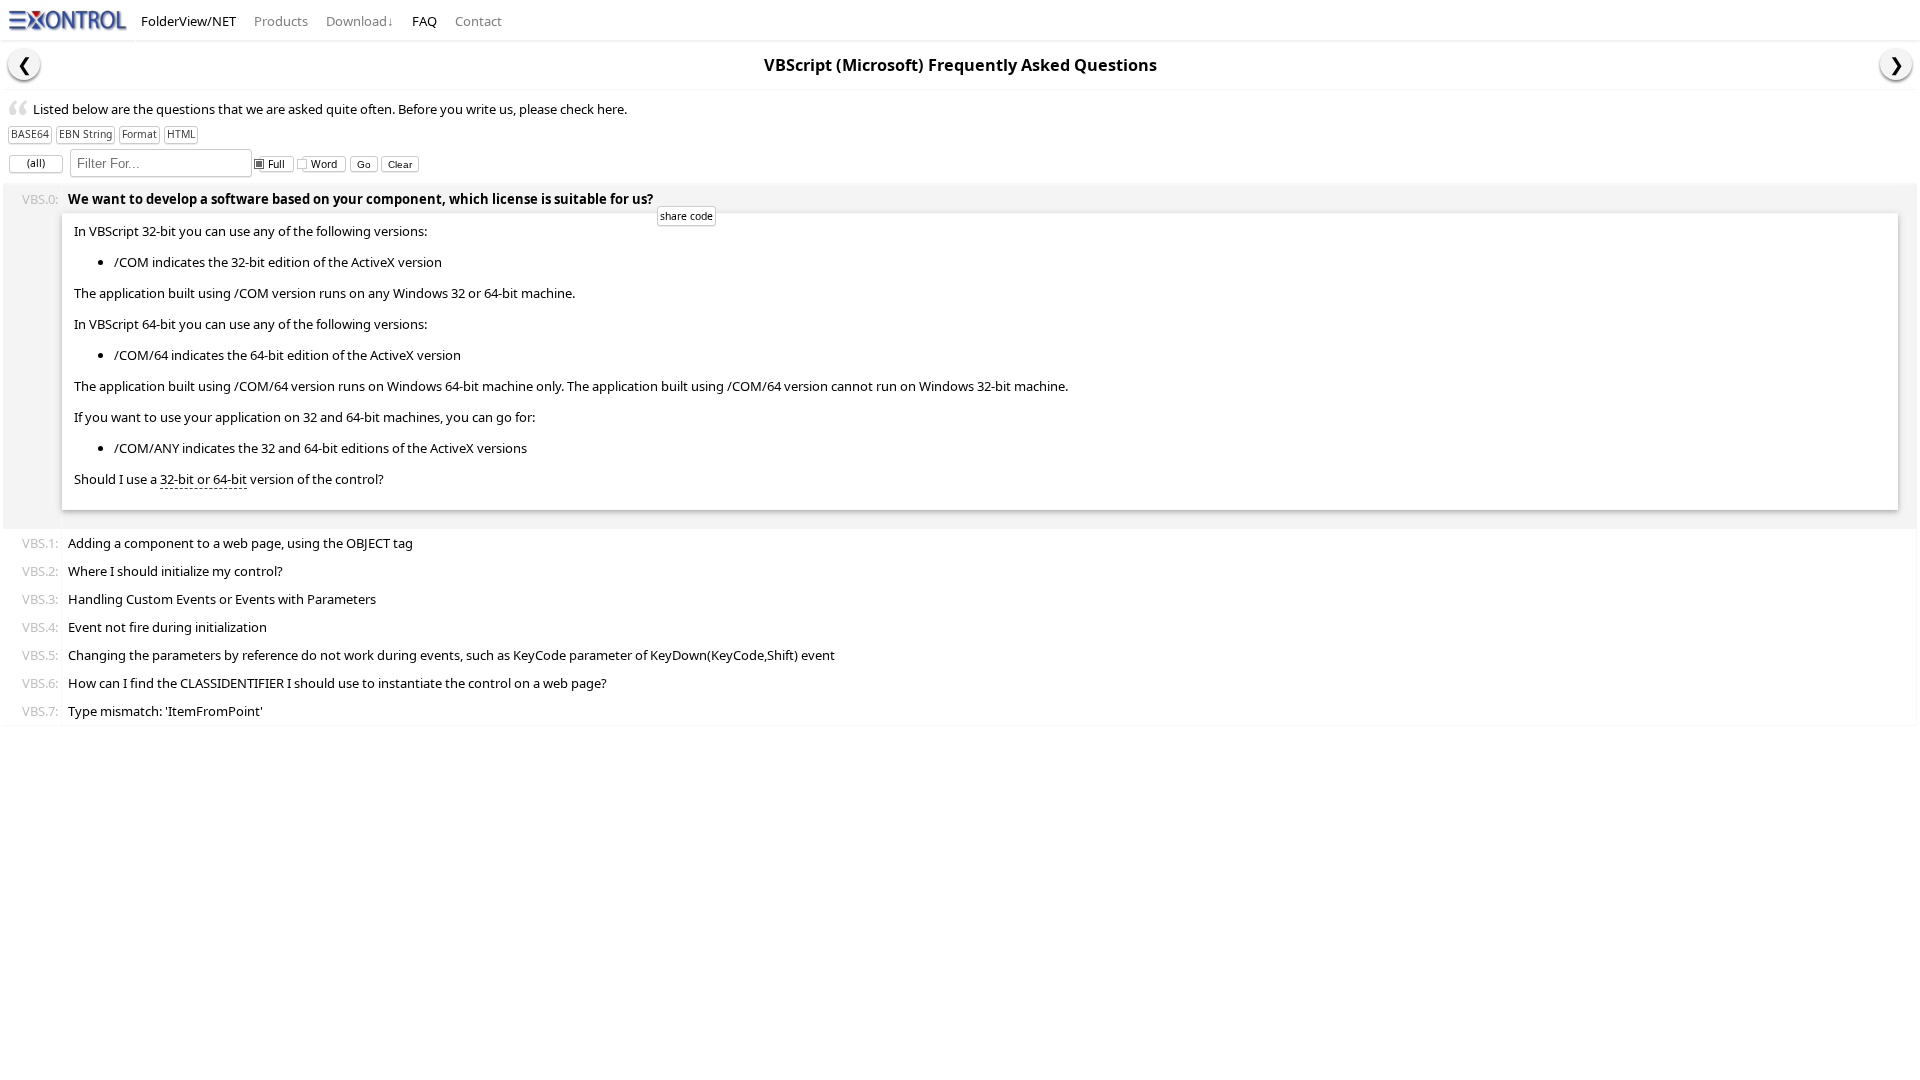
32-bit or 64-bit (203, 479)
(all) (36, 163)
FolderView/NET (188, 21)
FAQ (424, 21)
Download (360, 21)
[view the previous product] (24, 64)
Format (139, 134)
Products (281, 21)
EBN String (85, 134)
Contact (478, 21)
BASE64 (30, 134)
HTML (181, 134)
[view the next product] (1896, 64)
